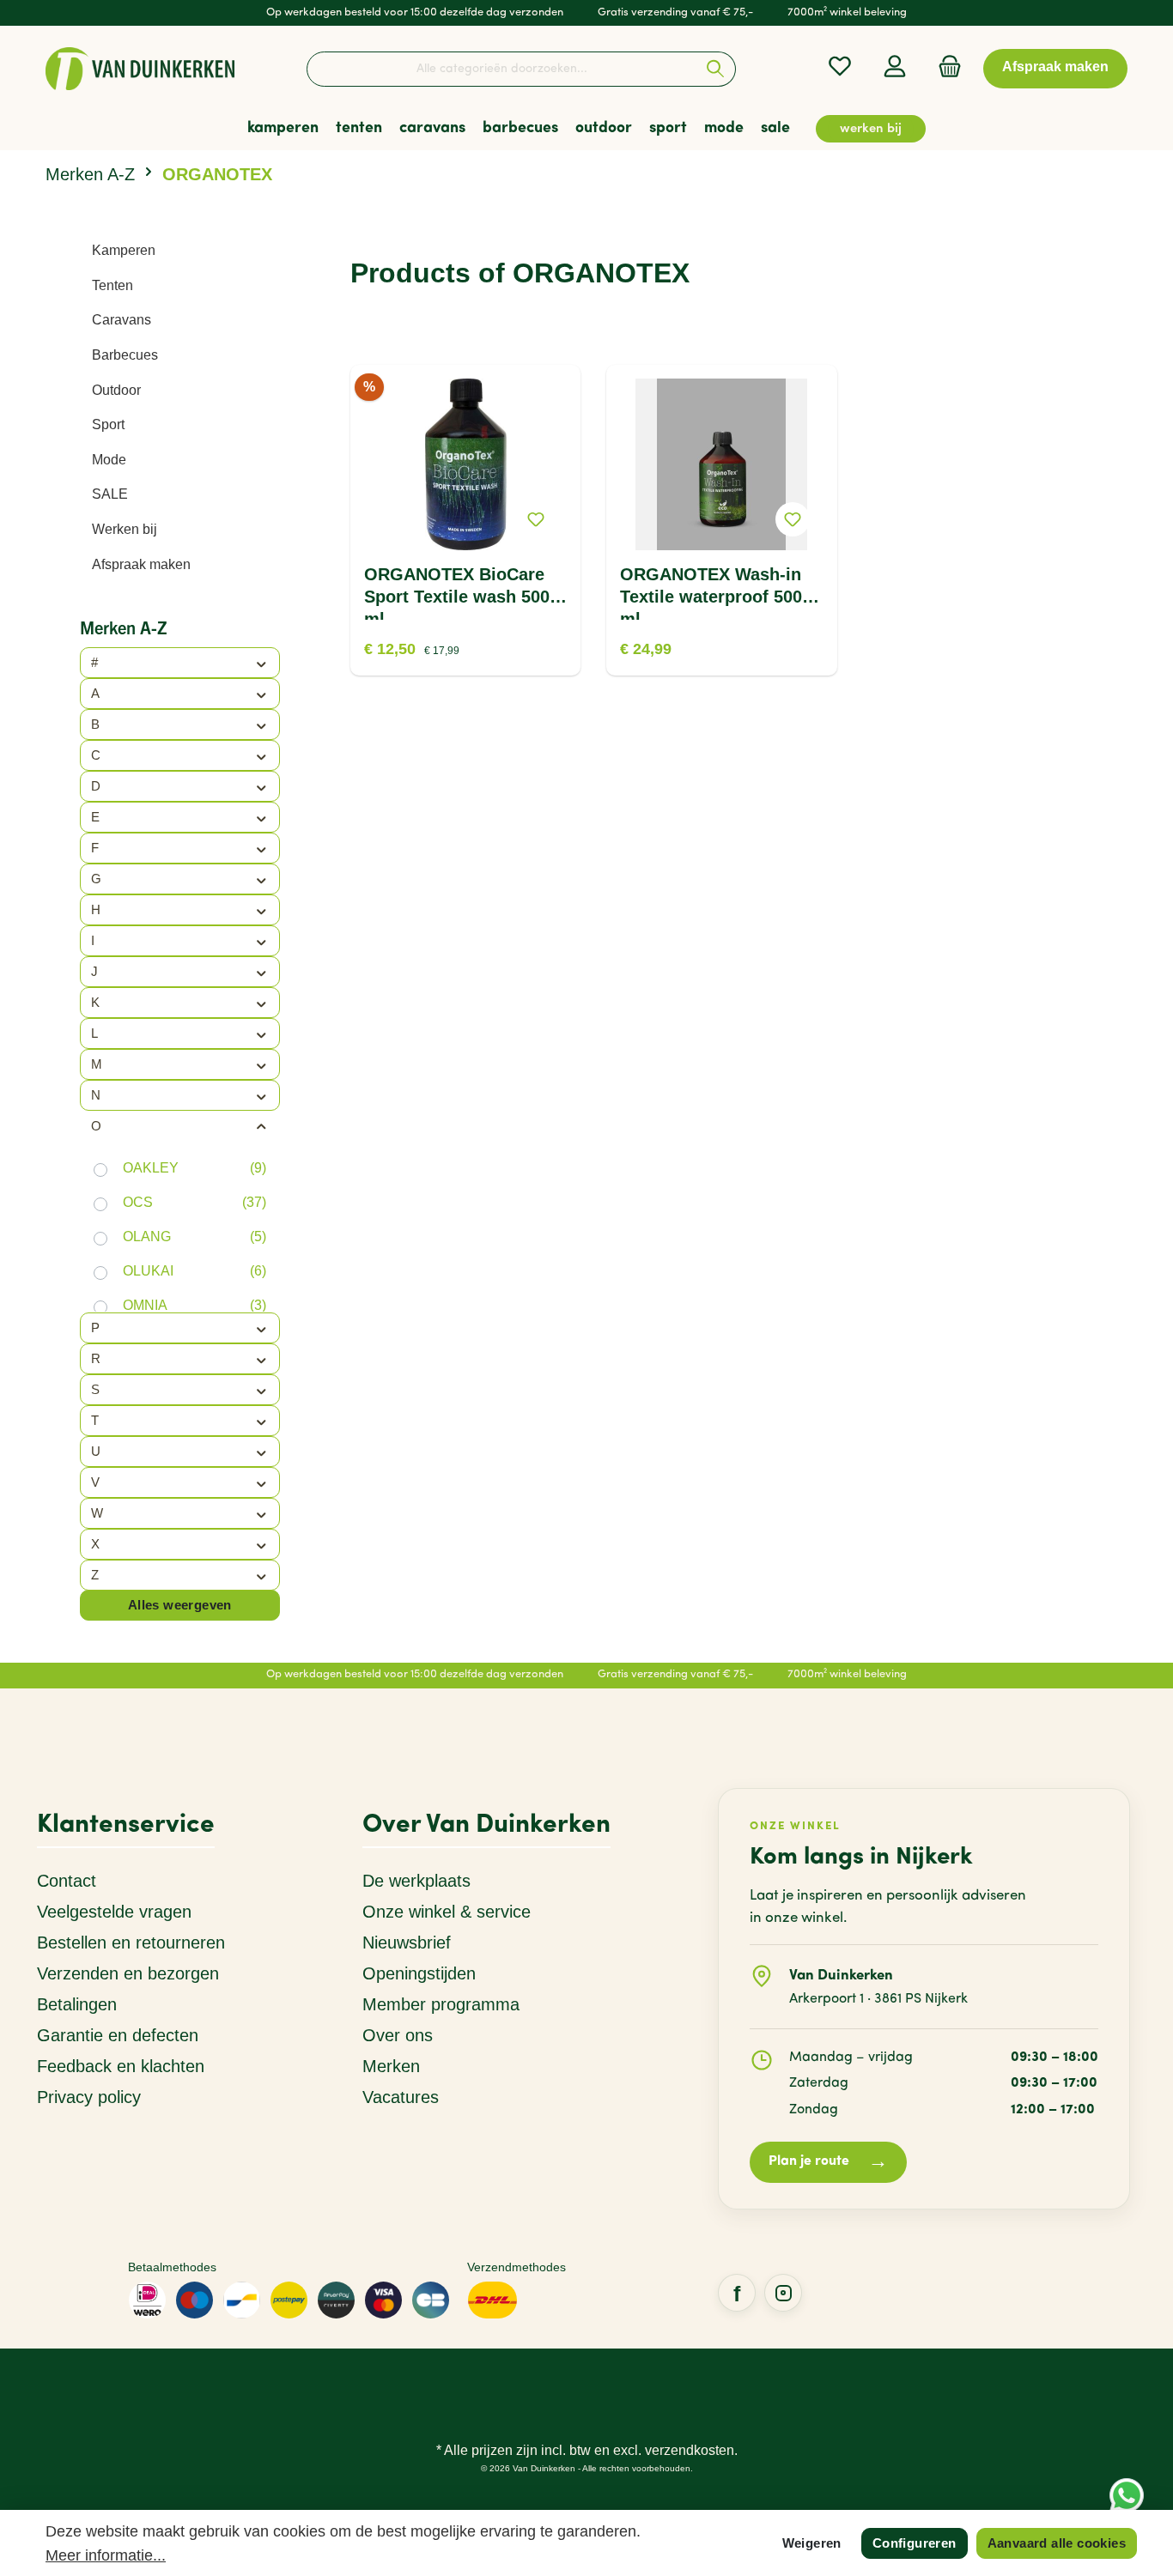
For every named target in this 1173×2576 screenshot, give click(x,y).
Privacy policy (89, 2097)
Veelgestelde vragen (114, 1912)
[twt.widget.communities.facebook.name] (737, 2293)
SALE (110, 494)
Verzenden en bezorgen (128, 1973)
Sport (108, 424)
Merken (391, 2066)
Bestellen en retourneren (131, 1943)
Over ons (398, 2035)
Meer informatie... (106, 2555)
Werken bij (125, 529)
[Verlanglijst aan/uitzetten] (536, 519)
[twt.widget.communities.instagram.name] (783, 2293)
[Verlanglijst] (840, 67)
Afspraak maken (141, 564)
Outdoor (116, 390)
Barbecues (125, 355)
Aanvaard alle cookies (1057, 2543)
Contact (67, 1881)
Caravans (122, 320)
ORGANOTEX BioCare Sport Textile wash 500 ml (457, 592)
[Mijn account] (895, 67)
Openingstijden (419, 1973)
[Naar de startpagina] (140, 69)
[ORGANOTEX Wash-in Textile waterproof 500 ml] (721, 464)
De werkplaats (416, 1881)
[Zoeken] (716, 69)
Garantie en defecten (118, 2035)
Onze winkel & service (447, 1912)
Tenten (112, 285)
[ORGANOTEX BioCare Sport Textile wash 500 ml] (465, 464)
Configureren (915, 2543)
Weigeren (812, 2543)
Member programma (441, 2004)
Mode (109, 460)
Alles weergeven (180, 1605)
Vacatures (401, 2097)
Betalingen (77, 2004)
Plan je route (828, 2163)
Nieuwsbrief (407, 1943)
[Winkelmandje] (945, 67)
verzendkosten (690, 2450)
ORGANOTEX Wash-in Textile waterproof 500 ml (711, 592)
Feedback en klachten (121, 2066)
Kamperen (124, 250)
